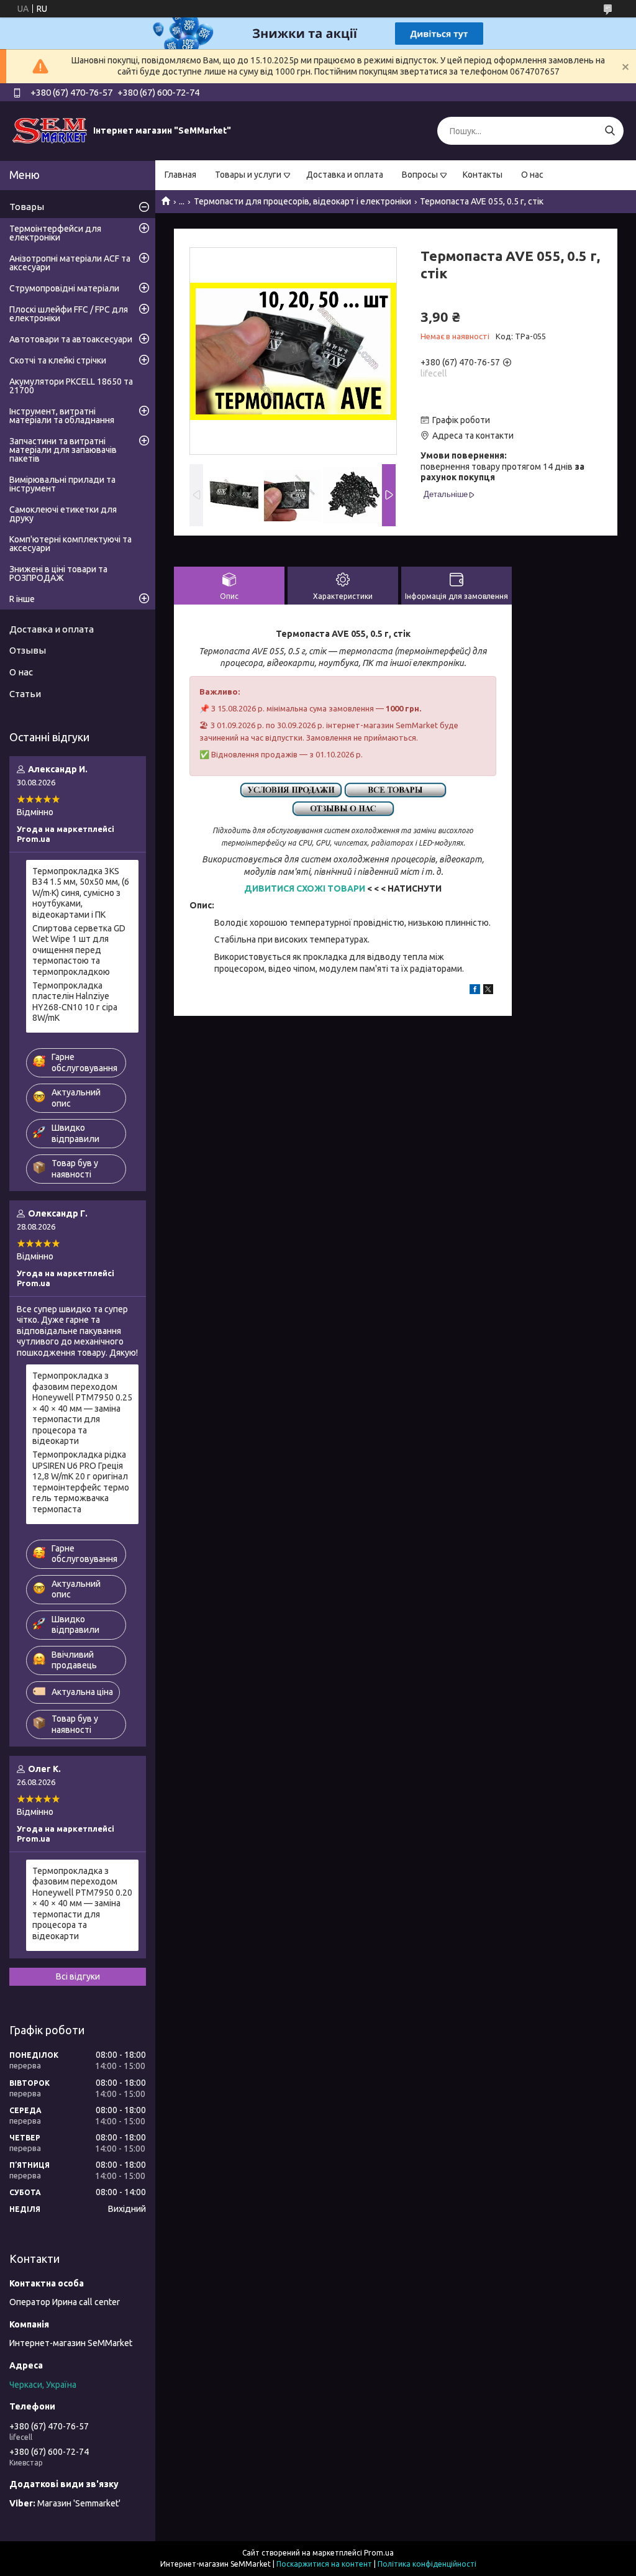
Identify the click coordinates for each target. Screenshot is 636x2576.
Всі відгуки (78, 1976)
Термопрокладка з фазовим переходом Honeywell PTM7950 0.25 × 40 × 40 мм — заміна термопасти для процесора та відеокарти (82, 1408)
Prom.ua (379, 2553)
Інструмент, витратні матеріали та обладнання (62, 416)
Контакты (483, 175)
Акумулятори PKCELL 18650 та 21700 (71, 386)
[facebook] (475, 991)
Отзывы (28, 650)
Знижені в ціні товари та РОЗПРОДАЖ (58, 573)
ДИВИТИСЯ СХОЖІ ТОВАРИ (305, 888)
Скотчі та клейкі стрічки (58, 360)
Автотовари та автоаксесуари (71, 339)
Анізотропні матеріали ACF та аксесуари (70, 263)
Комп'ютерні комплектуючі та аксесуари (70, 544)
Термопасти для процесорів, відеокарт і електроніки (302, 201)
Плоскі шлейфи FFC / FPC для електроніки (69, 314)
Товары (27, 207)
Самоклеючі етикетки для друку (63, 514)
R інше (22, 599)
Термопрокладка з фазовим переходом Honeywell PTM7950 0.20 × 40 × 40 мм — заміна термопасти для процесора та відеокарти (82, 1903)
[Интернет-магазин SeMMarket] (50, 130)
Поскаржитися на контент (324, 2564)
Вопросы (420, 175)
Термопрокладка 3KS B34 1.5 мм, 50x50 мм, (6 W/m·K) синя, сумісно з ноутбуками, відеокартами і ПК (81, 893)
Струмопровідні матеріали (64, 288)
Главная (180, 175)
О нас (532, 175)
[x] (488, 991)
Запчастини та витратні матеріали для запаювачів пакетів (63, 450)
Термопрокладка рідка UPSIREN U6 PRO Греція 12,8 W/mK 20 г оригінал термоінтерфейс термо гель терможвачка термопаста (81, 1482)
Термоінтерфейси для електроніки (55, 233)
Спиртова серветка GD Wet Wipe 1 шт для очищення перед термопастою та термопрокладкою (79, 950)
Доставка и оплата (345, 175)
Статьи (25, 694)
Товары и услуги (248, 175)
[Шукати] (610, 131)
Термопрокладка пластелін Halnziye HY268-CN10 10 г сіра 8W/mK (75, 1002)
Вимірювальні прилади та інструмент (62, 484)
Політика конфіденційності (427, 2564)
